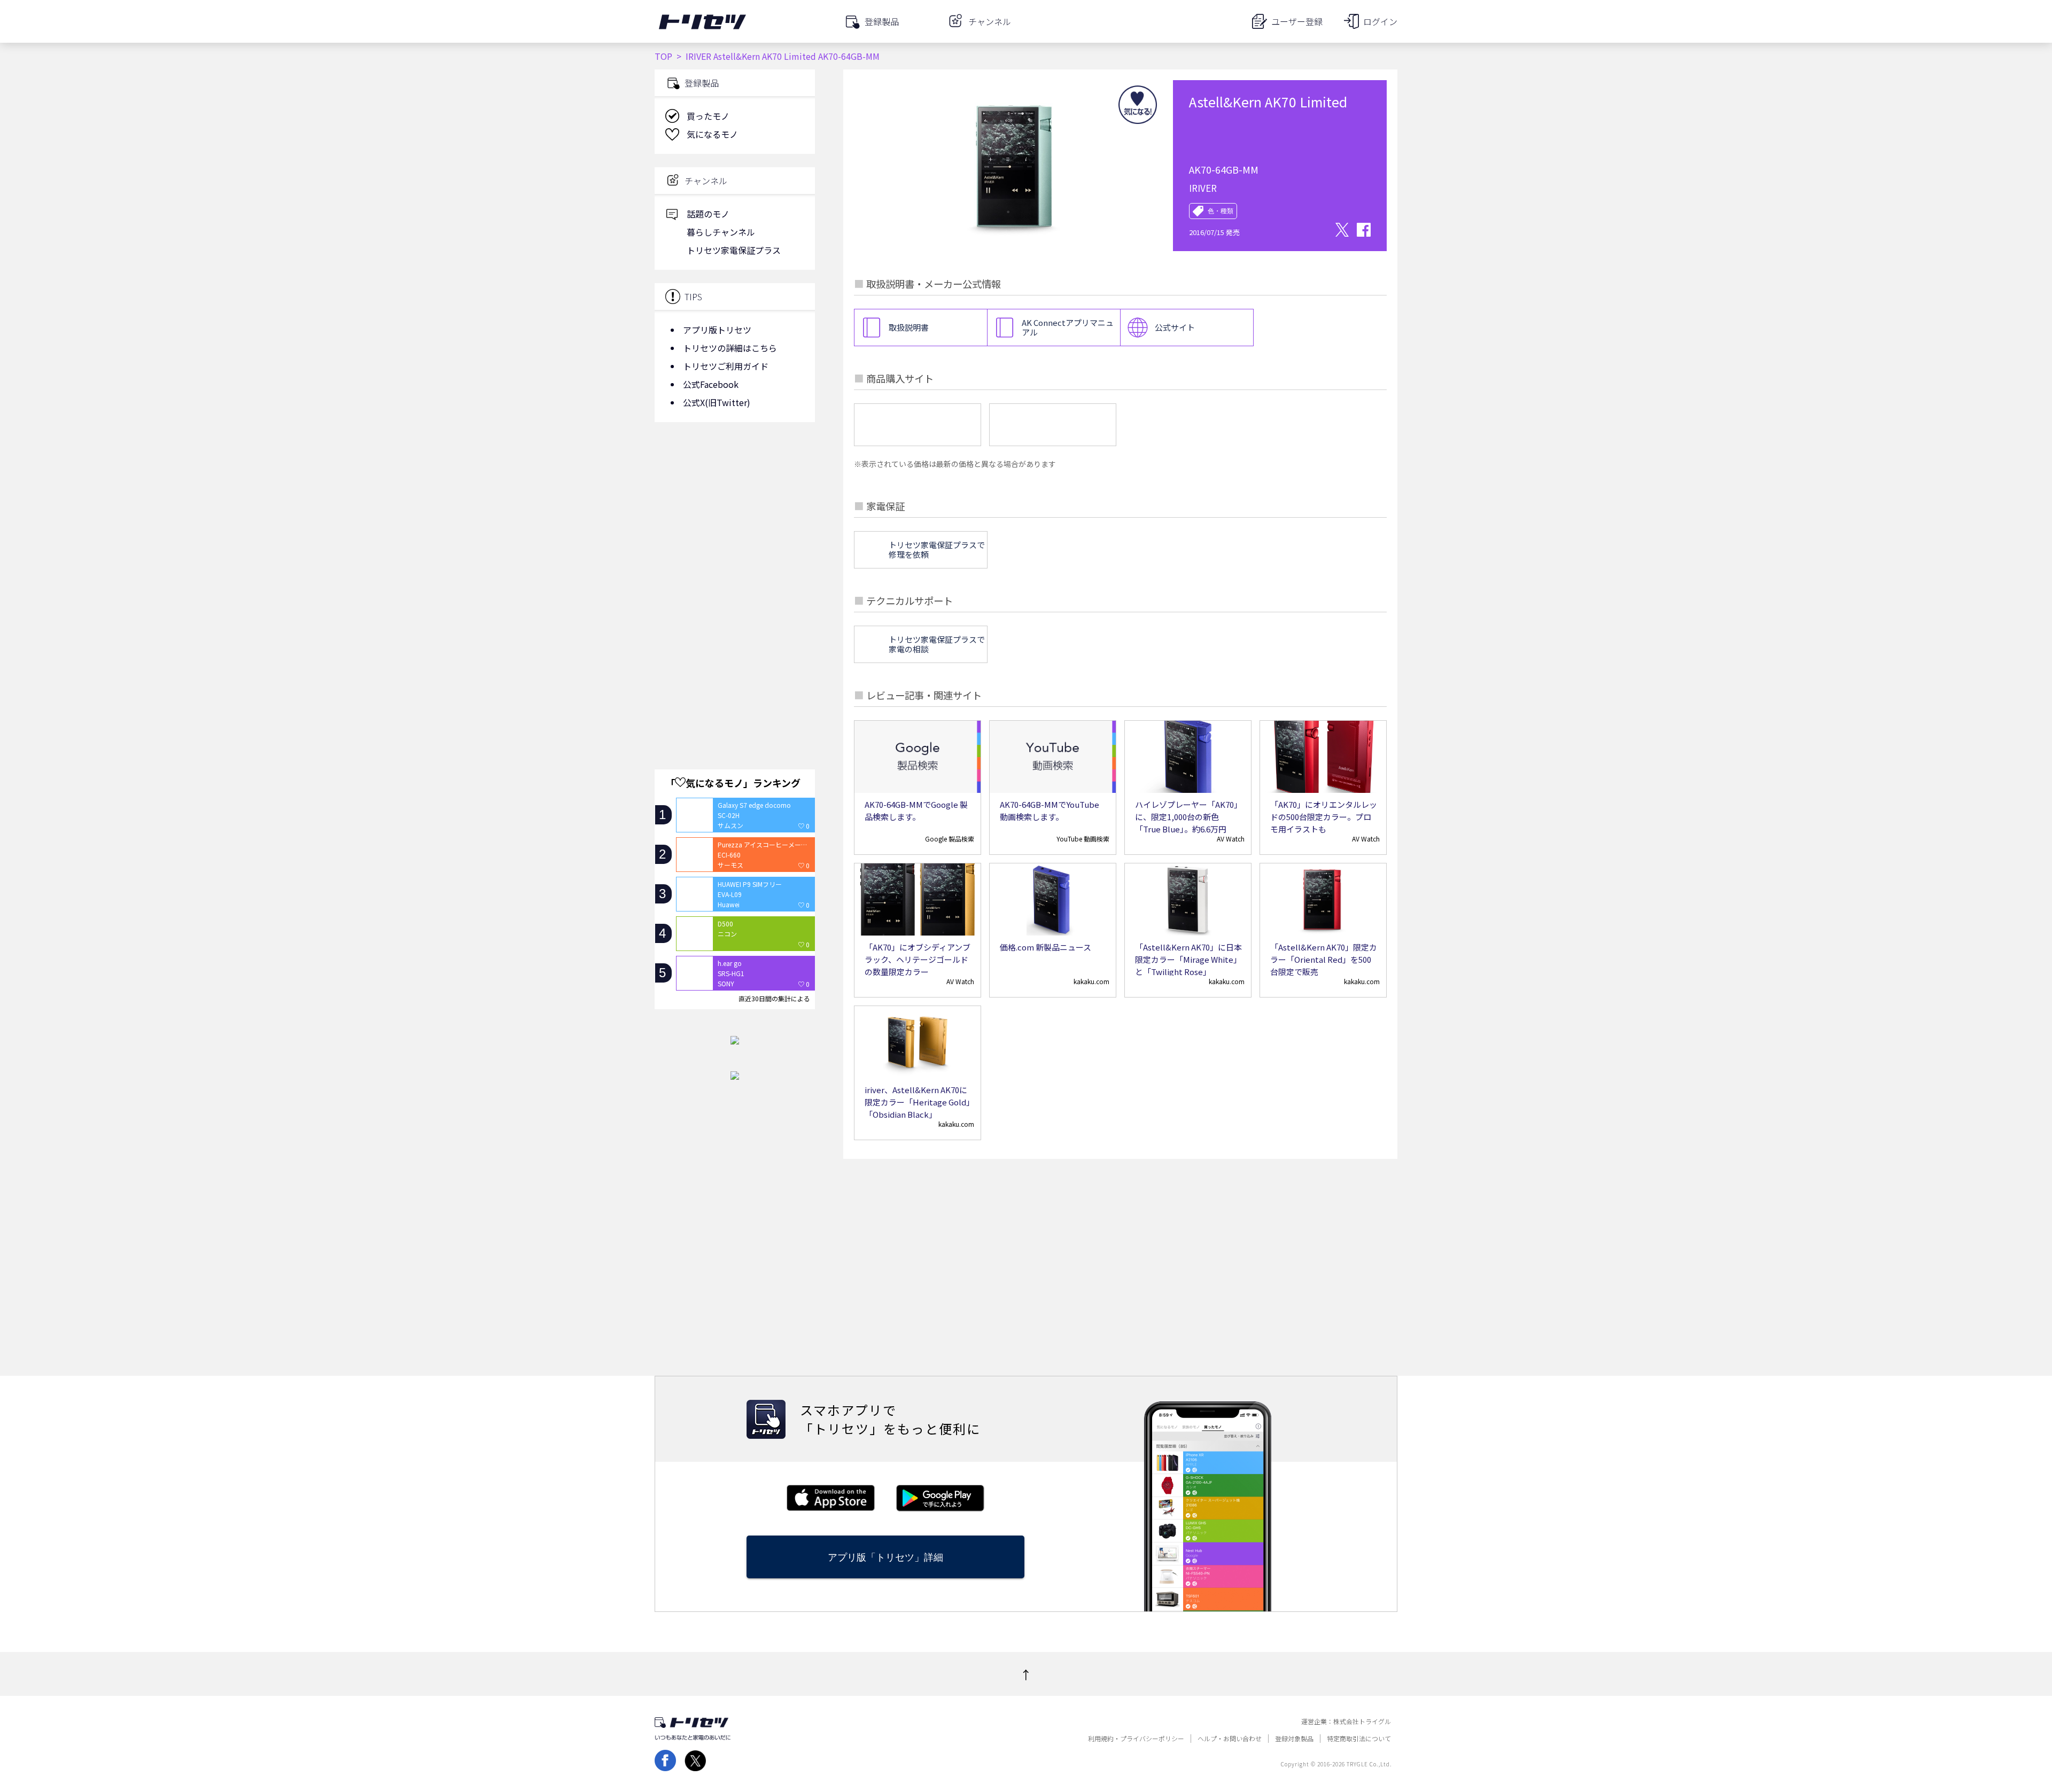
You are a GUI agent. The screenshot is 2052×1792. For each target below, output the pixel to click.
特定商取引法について (1359, 1739)
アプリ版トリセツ (717, 330)
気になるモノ (712, 134)
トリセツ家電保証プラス (734, 250)
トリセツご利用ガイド (726, 366)
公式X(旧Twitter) (717, 402)
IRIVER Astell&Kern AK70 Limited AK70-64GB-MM (783, 56)
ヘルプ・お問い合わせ (1230, 1739)
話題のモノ (708, 214)
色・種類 (1221, 211)
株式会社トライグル (1362, 1721)
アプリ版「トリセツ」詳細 (885, 1557)
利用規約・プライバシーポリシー (1136, 1739)
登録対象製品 (1294, 1739)
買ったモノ (708, 116)
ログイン (1380, 21)
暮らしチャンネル (721, 232)
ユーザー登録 (1297, 21)
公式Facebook (711, 384)
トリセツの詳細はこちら (730, 348)
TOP (663, 56)
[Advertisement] (735, 516)
